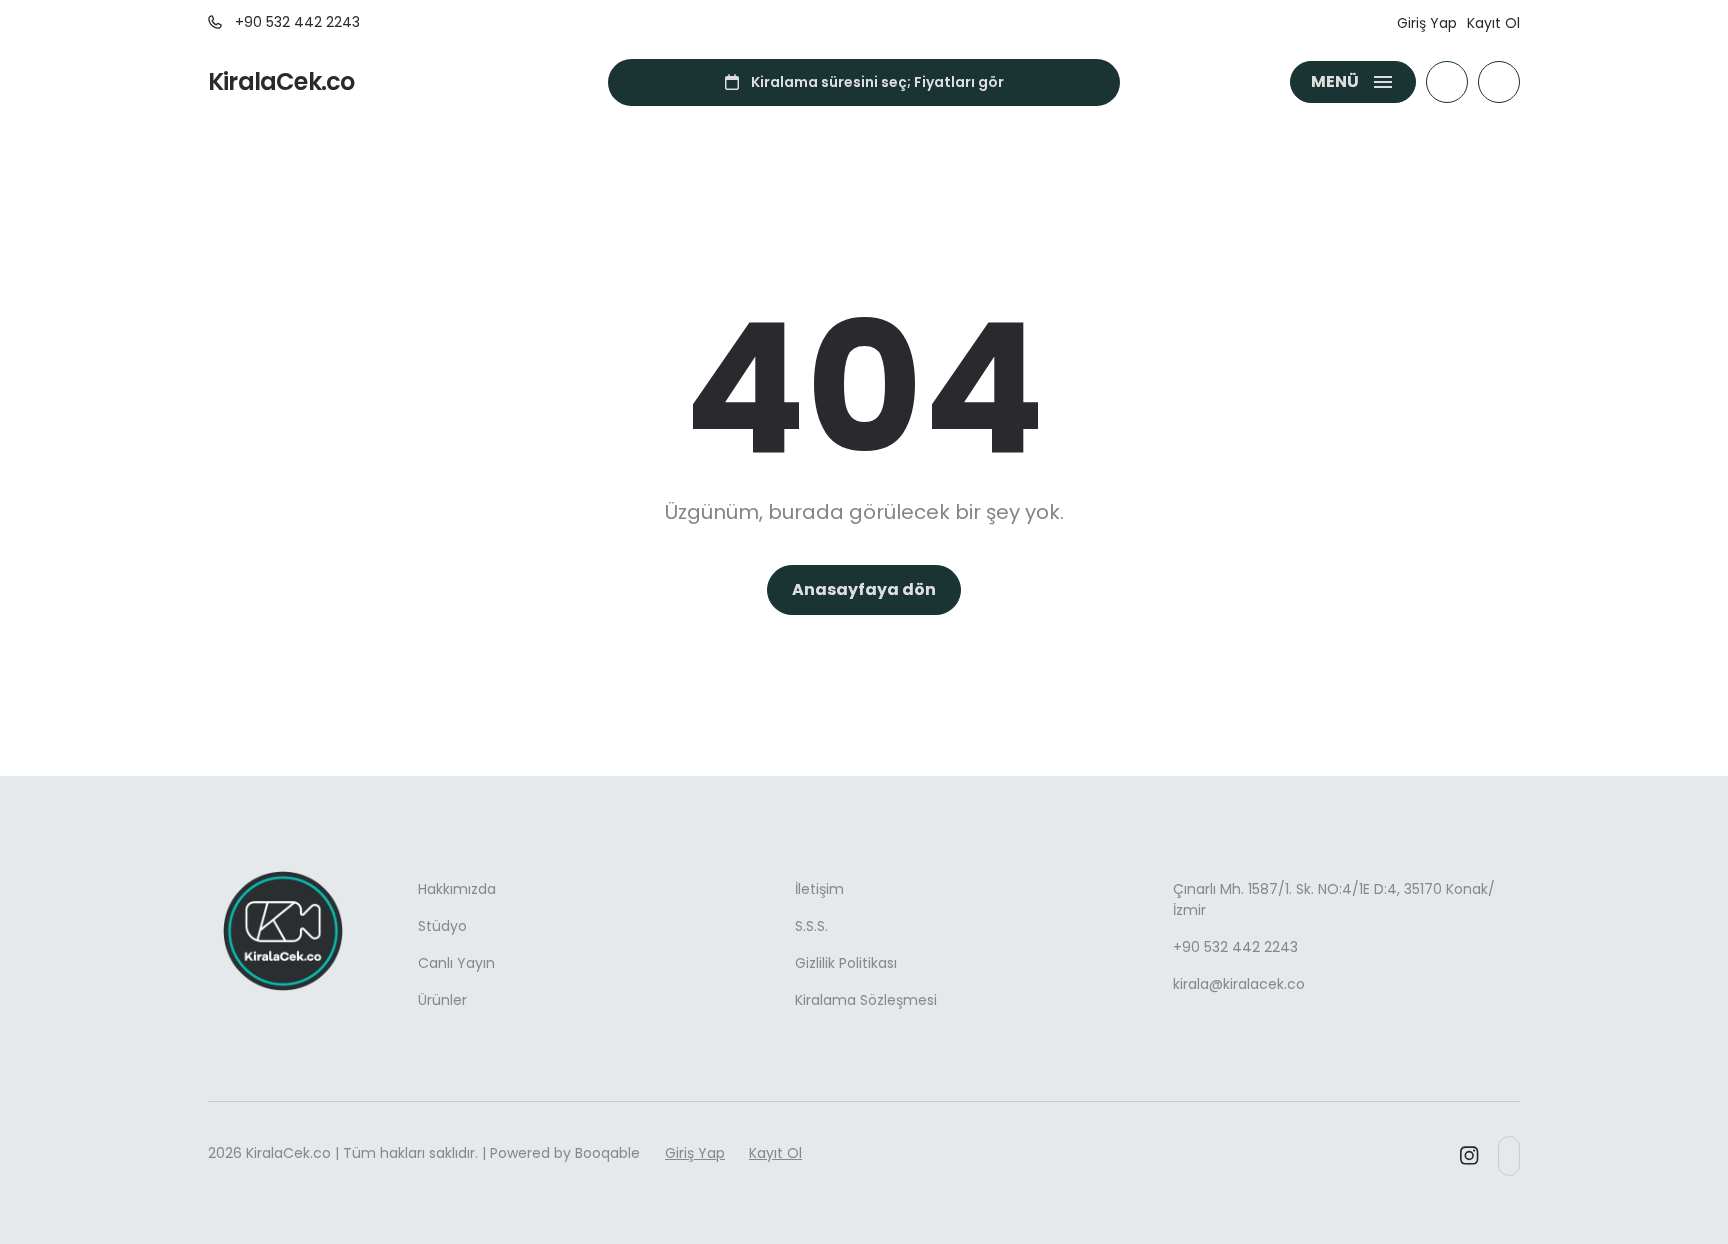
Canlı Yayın (456, 963)
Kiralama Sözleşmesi (866, 1000)
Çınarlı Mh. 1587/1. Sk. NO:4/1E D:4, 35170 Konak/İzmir (1334, 899)
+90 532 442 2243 (1235, 947)
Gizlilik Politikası (846, 963)
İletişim (819, 889)
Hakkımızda (457, 889)
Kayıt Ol (1493, 23)
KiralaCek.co (281, 82)
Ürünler (442, 1000)
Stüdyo (442, 926)
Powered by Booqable (565, 1153)
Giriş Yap (1427, 23)
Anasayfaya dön (864, 589)
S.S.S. (811, 926)
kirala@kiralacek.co (1239, 984)
